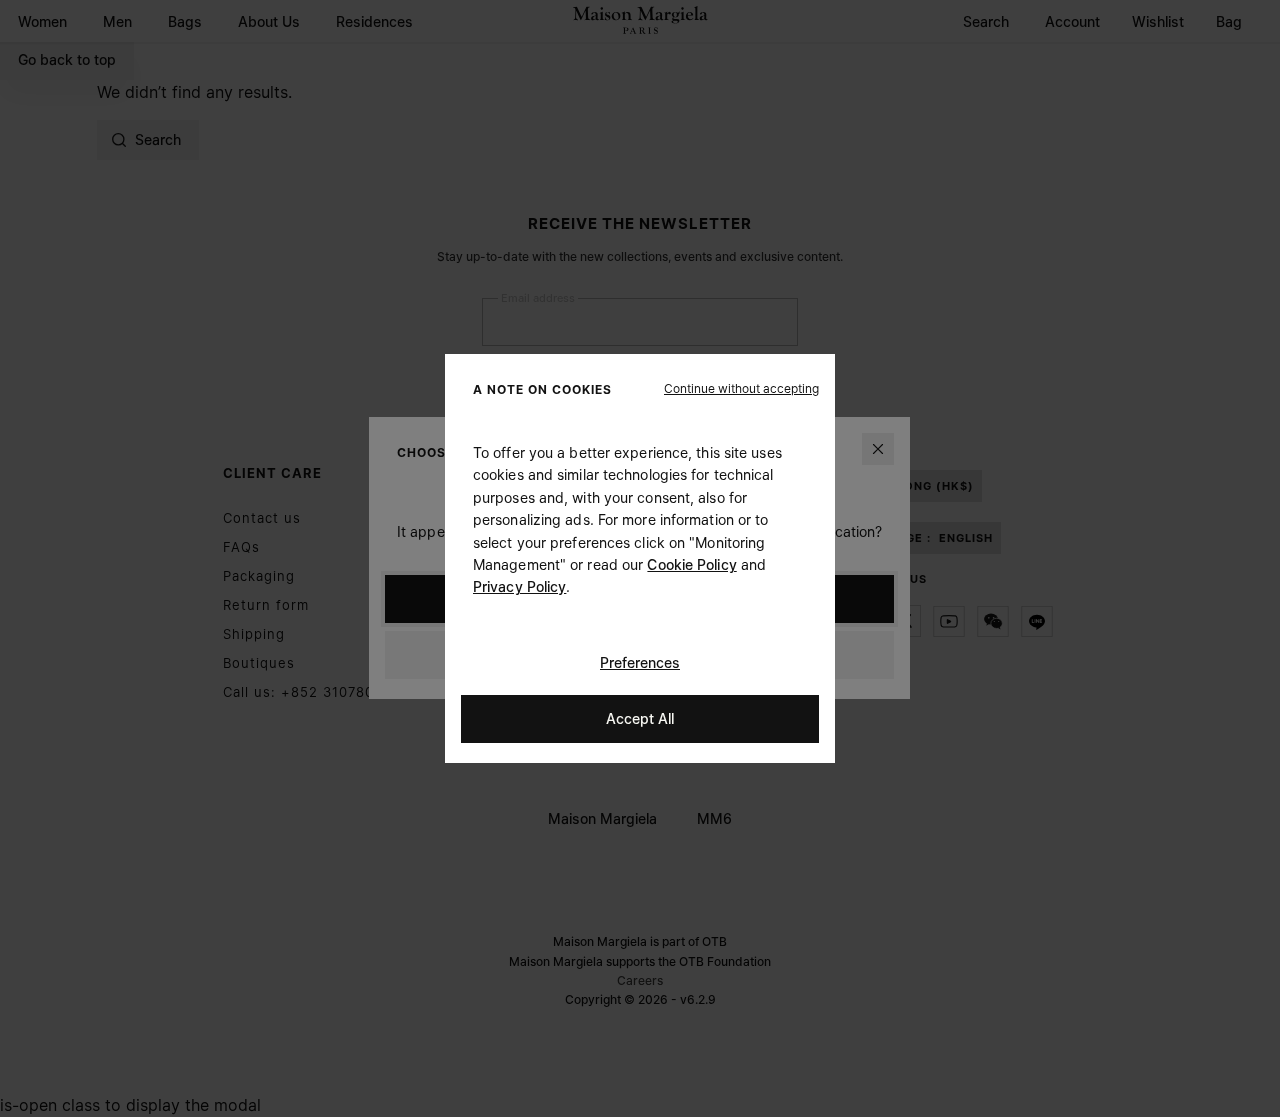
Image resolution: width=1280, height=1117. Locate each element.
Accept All (640, 718)
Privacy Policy (519, 586)
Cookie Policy (691, 564)
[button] (741, 389)
